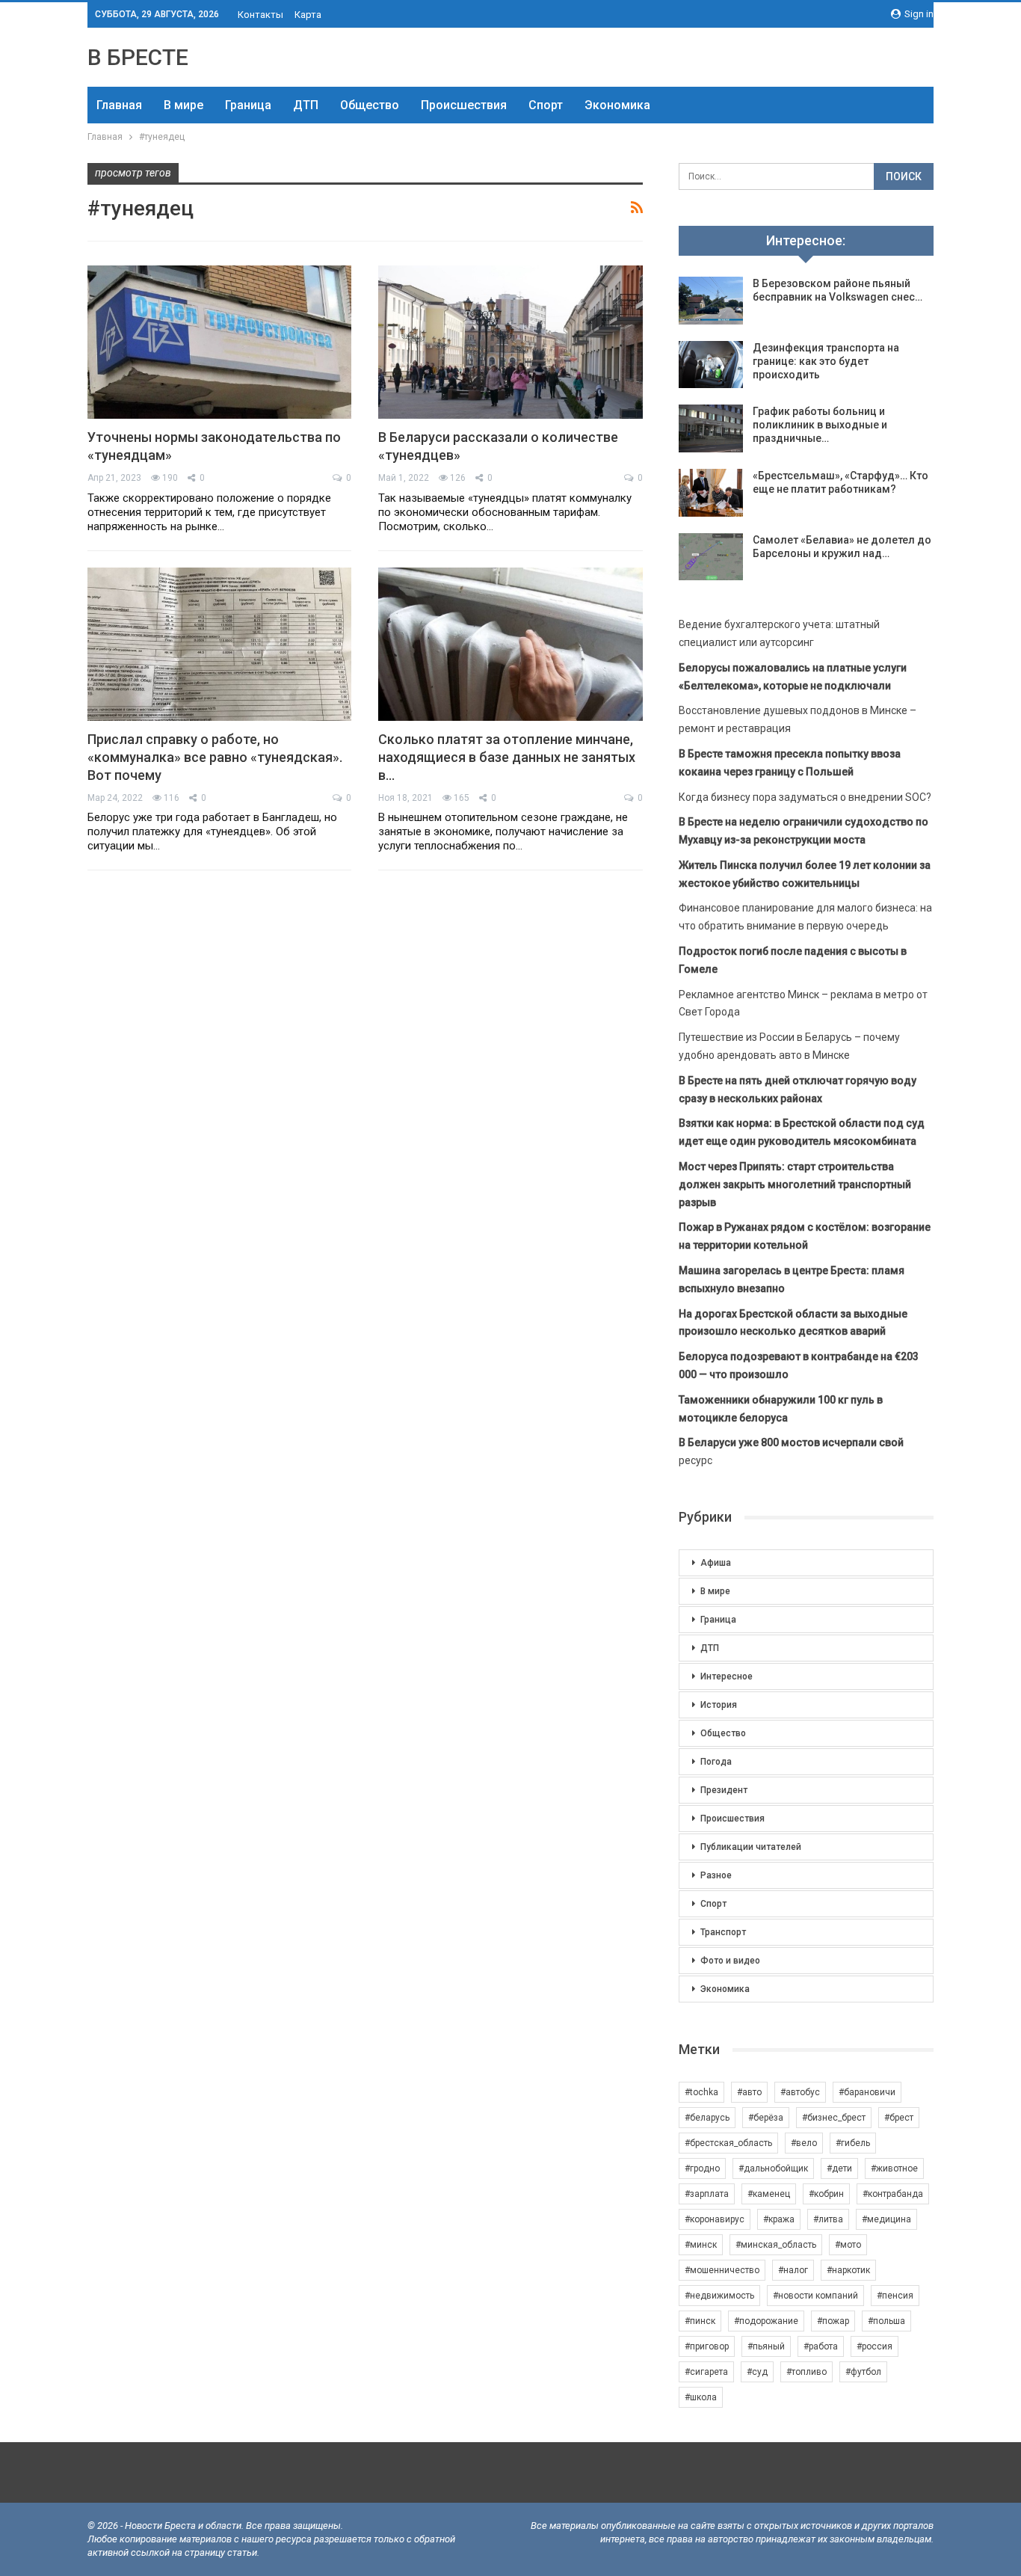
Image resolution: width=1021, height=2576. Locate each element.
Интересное (727, 1676)
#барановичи (867, 2092)
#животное (894, 2168)
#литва (828, 2219)
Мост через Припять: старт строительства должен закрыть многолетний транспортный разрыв (795, 1184)
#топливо (806, 2372)
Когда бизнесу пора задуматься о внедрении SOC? (805, 797)
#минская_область (776, 2245)
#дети (839, 2168)
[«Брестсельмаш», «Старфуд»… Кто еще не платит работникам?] (711, 493)
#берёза (766, 2118)
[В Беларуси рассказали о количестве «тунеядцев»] (510, 342)
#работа (821, 2346)
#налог (793, 2270)
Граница (248, 105)
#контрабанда (893, 2194)
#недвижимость (719, 2296)
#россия (875, 2346)
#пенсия (895, 2296)
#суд (757, 2372)
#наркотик (848, 2270)
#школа (701, 2397)
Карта (308, 15)
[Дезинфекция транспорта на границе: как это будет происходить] (711, 365)
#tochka (701, 2092)
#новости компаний (815, 2296)
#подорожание (766, 2321)
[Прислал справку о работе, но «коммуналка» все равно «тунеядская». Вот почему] (219, 644)
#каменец (769, 2194)
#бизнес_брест (834, 2118)
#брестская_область (728, 2143)
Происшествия (464, 105)
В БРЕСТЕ (138, 57)
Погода (716, 1762)
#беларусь (707, 2118)
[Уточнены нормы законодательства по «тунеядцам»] (219, 342)
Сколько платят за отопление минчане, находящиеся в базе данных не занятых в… (507, 757)
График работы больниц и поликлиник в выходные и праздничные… (820, 425)
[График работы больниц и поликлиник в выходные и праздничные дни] (711, 428)
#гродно (702, 2168)
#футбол (863, 2372)
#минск (701, 2245)
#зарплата (707, 2194)
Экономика (617, 105)
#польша (886, 2321)
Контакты (260, 15)
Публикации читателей (751, 1847)
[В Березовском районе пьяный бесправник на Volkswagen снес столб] (711, 301)
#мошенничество (722, 2270)
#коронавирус (715, 2219)
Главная (119, 105)
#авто (749, 2092)
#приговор (707, 2346)
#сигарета (706, 2372)
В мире (183, 105)
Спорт (546, 105)
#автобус (800, 2092)
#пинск (700, 2321)
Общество (370, 105)
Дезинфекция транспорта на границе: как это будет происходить (826, 361)
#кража (779, 2219)
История (719, 1705)
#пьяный (766, 2346)
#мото (848, 2245)
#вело (804, 2143)
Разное (716, 1875)
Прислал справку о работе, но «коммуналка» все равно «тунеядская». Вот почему (215, 757)
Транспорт (723, 1932)
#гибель (853, 2143)
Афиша (716, 1563)
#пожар (833, 2321)
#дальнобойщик (773, 2168)
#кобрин (826, 2194)
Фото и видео (730, 1961)
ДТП (306, 105)
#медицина (886, 2219)
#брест (899, 2118)
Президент (724, 1790)
